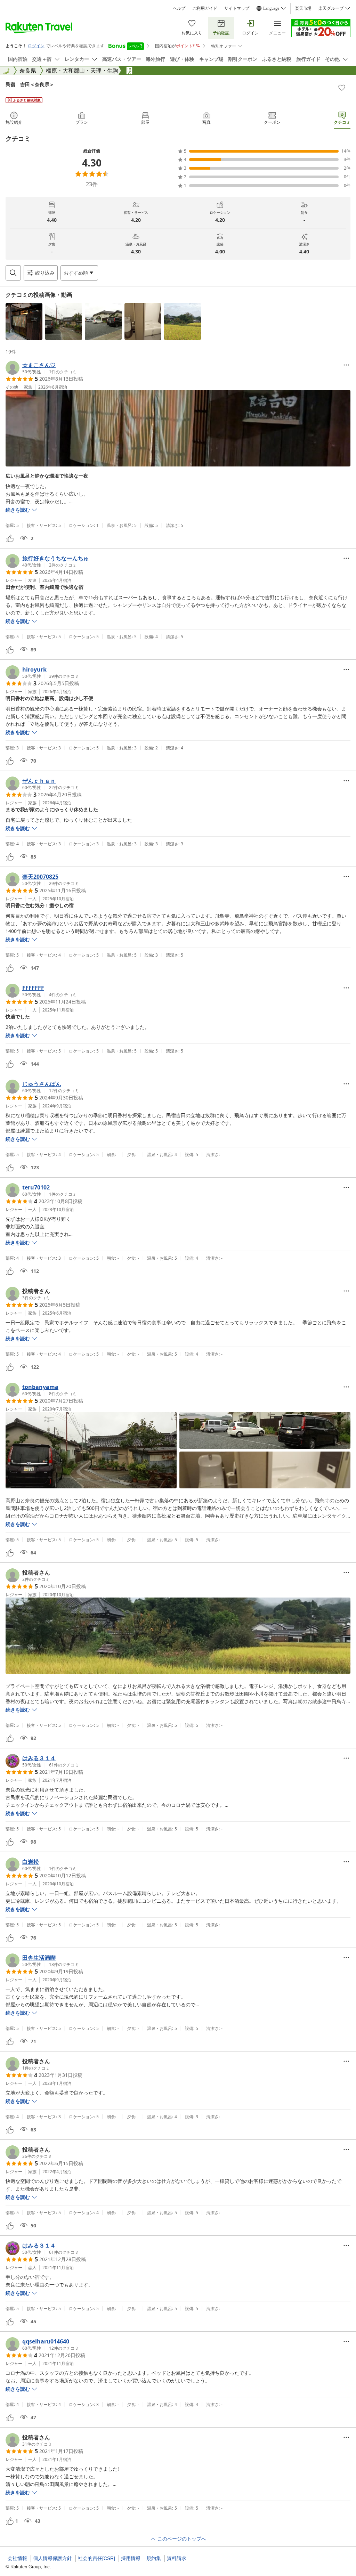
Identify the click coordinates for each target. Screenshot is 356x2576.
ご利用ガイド (205, 8)
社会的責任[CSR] (96, 2558)
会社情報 (17, 2558)
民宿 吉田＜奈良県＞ (30, 84)
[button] (24, 322)
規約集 (154, 2558)
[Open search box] (13, 273)
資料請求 (177, 2558)
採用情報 (131, 2558)
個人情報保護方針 (52, 2558)
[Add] (342, 88)
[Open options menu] (346, 365)
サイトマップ (237, 8)
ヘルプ (179, 8)
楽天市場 (303, 8)
